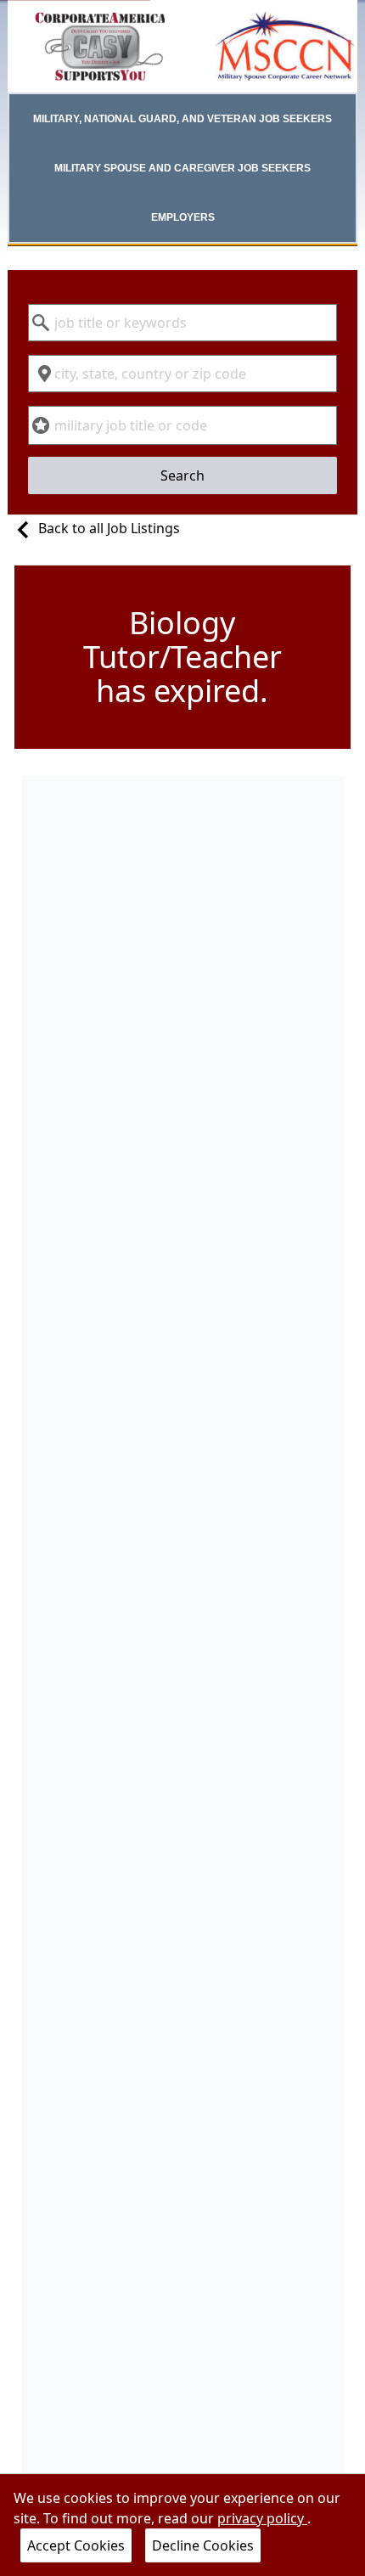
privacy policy (262, 2518)
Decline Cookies (203, 2545)
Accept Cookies (76, 2545)
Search (182, 475)
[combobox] (183, 323)
